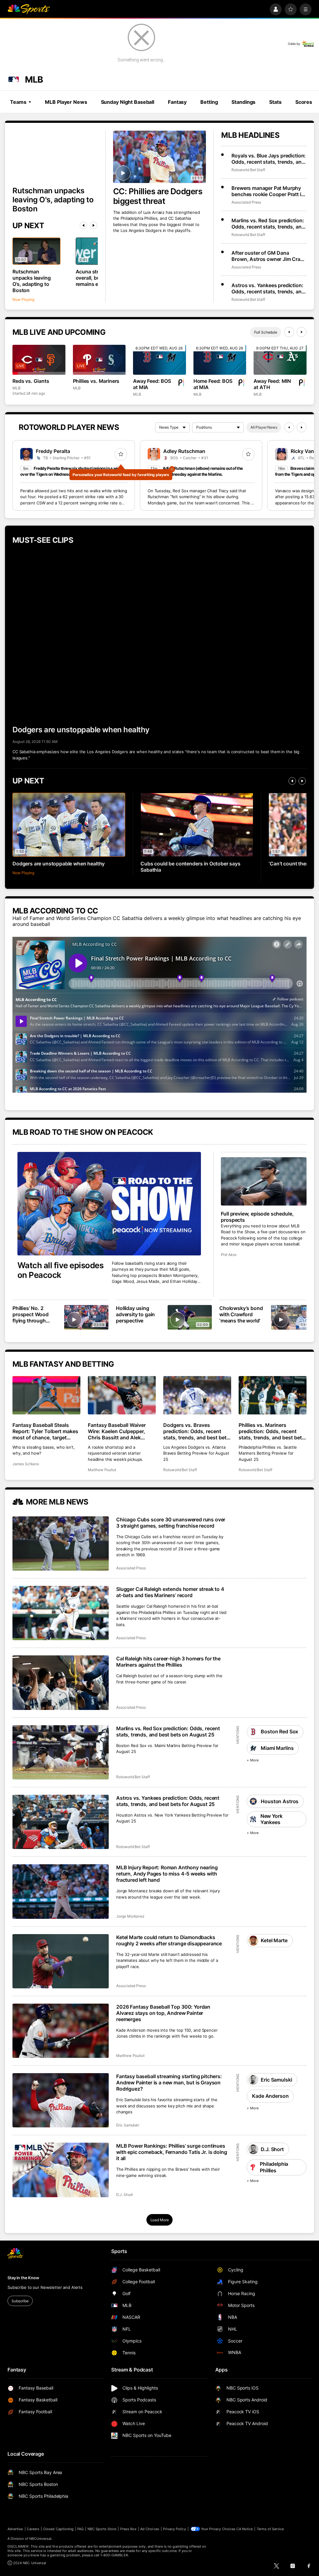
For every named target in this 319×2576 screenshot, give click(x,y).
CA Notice (245, 2529)
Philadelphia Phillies (274, 2167)
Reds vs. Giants (31, 381)
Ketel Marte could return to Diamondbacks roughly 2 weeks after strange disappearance (169, 1940)
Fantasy (177, 102)
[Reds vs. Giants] (39, 360)
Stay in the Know (23, 2278)
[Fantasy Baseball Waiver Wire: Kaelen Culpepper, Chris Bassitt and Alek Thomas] (122, 1395)
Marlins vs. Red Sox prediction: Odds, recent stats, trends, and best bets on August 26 (268, 224)
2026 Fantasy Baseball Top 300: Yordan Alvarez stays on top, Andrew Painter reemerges (163, 2013)
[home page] (29, 9)
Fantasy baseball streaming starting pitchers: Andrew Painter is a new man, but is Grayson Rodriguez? (169, 2082)
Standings (243, 102)
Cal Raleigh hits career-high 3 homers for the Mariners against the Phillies (168, 1662)
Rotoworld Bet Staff (248, 170)
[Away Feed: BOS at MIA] (159, 360)
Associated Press (246, 202)
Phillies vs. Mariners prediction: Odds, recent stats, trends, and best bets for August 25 (272, 1431)
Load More (160, 2220)
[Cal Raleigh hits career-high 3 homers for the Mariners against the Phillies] (61, 1683)
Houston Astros (280, 1801)
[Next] (93, 225)
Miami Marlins (277, 1748)
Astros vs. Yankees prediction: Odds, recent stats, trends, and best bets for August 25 (168, 1801)
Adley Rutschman (184, 451)
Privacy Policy (174, 2529)
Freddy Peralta (53, 451)
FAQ (80, 2529)
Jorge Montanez (130, 1916)
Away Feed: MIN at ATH (272, 384)
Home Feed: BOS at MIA (213, 384)
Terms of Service (270, 2529)
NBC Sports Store (102, 2529)
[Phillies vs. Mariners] (99, 360)
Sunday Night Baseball (128, 102)
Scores (304, 102)
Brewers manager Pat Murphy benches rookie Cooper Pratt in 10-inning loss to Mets (268, 191)
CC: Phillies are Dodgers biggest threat (158, 196)
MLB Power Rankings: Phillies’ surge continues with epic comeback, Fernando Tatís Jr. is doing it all (171, 2152)
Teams (18, 102)
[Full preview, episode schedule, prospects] (264, 1181)
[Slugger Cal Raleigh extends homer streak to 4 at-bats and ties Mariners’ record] (61, 1613)
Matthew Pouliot (102, 1470)
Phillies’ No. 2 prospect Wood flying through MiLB (31, 1314)
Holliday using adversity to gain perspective (135, 1314)
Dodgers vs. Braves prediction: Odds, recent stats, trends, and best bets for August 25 (196, 1431)
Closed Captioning (58, 2529)
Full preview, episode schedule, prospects (257, 1217)
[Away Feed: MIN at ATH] (280, 360)
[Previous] (83, 225)
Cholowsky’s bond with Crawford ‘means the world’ (241, 1314)
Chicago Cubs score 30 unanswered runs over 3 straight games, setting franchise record (171, 1523)
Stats (275, 102)
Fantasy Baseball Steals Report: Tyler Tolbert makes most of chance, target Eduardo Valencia (45, 1431)
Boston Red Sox (279, 1731)
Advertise (15, 2529)
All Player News (264, 427)
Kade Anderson (270, 2096)
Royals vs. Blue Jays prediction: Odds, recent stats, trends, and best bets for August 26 (269, 159)
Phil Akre (229, 1255)
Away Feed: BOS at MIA (152, 384)
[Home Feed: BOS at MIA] (220, 360)
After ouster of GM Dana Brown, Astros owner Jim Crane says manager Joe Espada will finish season (269, 256)
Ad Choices (150, 2529)
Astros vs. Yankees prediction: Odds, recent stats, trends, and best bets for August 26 (268, 288)
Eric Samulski (128, 2125)
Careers (33, 2529)
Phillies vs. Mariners (96, 381)
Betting (209, 102)
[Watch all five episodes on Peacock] (109, 1204)
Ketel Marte (274, 1940)
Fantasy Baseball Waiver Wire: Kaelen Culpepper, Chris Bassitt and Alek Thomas (117, 1431)
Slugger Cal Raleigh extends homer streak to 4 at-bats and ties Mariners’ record (170, 1592)
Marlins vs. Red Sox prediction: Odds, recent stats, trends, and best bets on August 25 (168, 1731)
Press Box (129, 2529)
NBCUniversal (40, 2539)
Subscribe (20, 2301)
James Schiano (26, 1464)
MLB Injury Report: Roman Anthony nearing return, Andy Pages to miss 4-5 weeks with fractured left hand (167, 1874)
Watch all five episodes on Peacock (60, 1270)
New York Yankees (271, 1819)
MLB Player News (66, 102)
